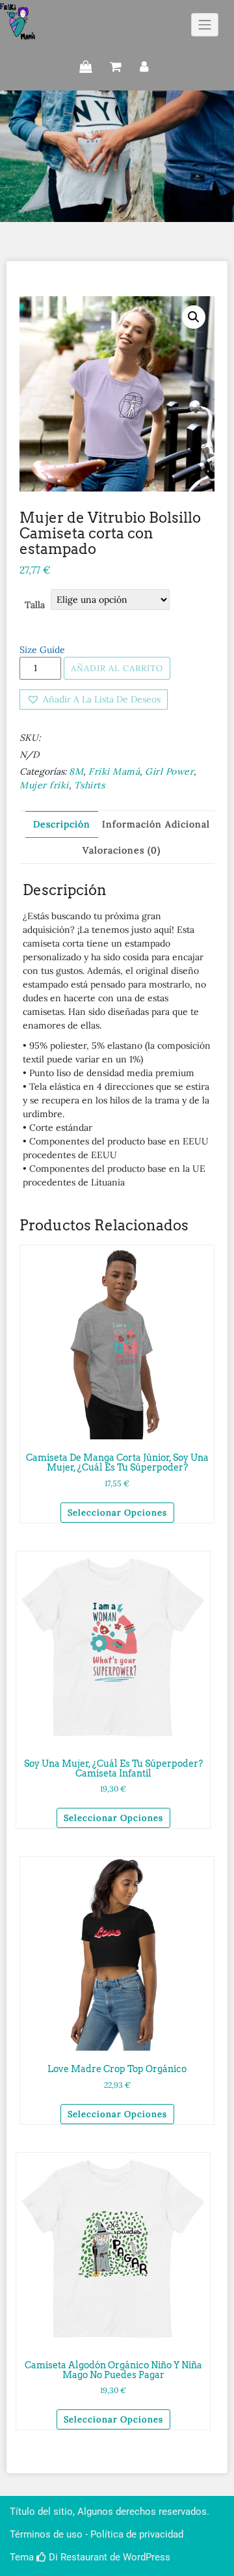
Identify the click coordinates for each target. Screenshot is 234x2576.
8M (76, 771)
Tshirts (90, 785)
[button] (94, 699)
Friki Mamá (114, 771)
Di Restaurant (77, 2557)
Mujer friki (44, 785)
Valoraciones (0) (122, 850)
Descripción (62, 824)
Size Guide (42, 650)
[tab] (62, 824)
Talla (35, 605)
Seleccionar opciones (117, 1513)
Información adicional (156, 824)
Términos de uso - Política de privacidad (97, 2534)
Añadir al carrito (117, 668)
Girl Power (169, 771)
